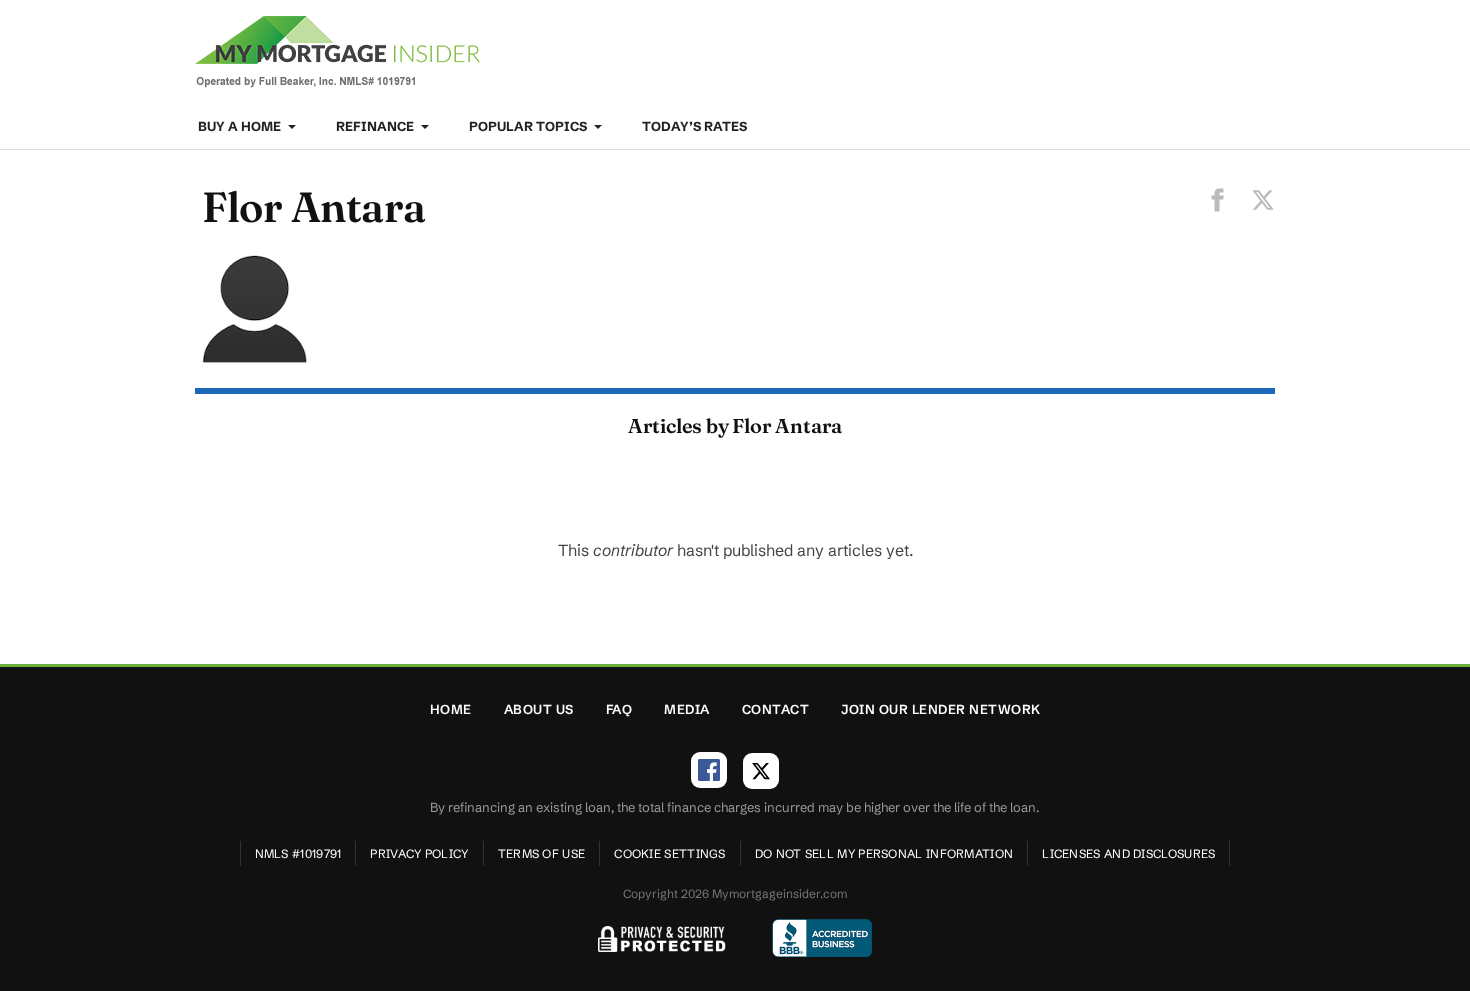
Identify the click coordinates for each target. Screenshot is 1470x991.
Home (451, 709)
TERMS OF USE (542, 853)
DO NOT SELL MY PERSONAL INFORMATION (884, 853)
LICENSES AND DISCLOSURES (1128, 853)
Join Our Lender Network (941, 709)
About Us (539, 709)
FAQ (619, 709)
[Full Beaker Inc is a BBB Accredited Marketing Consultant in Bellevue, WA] (822, 938)
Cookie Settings (670, 853)
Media (687, 709)
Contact (776, 709)
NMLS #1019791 (298, 853)
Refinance (376, 126)
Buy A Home (241, 126)
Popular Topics (529, 126)
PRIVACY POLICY (419, 853)
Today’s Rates (694, 126)
